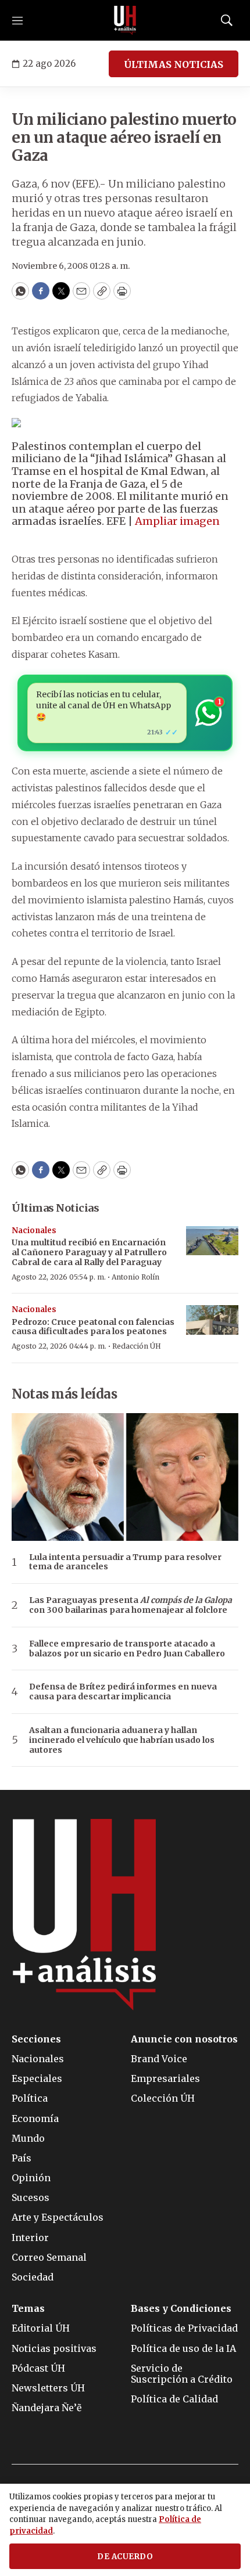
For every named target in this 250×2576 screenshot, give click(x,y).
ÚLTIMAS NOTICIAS (174, 64)
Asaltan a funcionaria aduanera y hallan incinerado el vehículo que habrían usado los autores (122, 1740)
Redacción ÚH (137, 1346)
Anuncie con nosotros (184, 2039)
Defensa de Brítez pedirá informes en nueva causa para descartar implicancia (123, 1692)
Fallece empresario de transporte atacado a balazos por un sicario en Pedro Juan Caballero (127, 1649)
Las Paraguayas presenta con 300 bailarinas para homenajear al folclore (131, 1605)
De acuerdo (125, 2557)
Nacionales (34, 1231)
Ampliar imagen (177, 521)
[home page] (125, 20)
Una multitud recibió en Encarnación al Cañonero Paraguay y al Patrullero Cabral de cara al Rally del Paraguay (89, 1252)
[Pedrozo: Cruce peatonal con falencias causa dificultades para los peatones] (212, 1320)
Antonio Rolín (135, 1277)
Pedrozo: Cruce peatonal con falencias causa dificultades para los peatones (93, 1327)
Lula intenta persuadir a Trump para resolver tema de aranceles (125, 1562)
